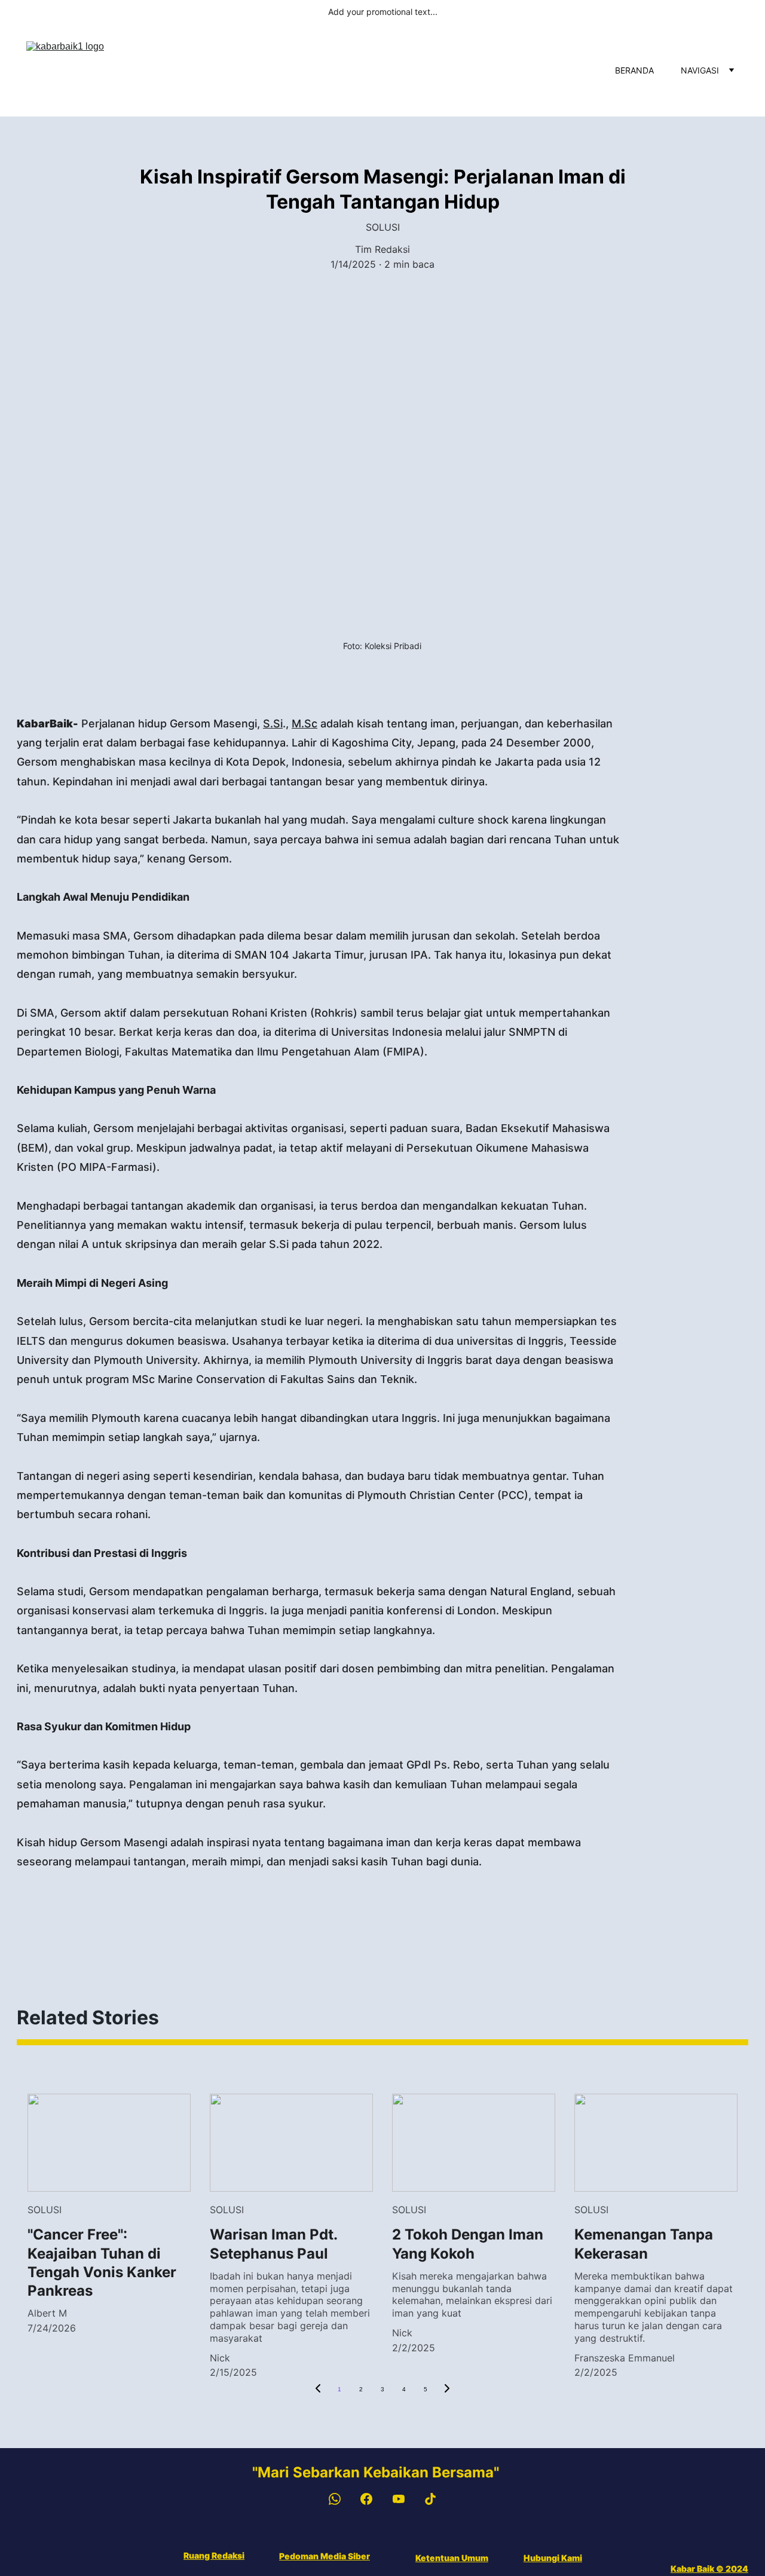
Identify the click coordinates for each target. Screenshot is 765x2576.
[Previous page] (318, 2390)
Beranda (634, 70)
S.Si (273, 723)
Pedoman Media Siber (325, 2556)
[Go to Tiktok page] (430, 2499)
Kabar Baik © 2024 (709, 2569)
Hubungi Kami (553, 2558)
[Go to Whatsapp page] (341, 2499)
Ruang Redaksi (214, 2555)
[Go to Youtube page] (405, 2499)
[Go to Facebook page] (372, 2499)
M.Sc (305, 723)
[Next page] (447, 2390)
